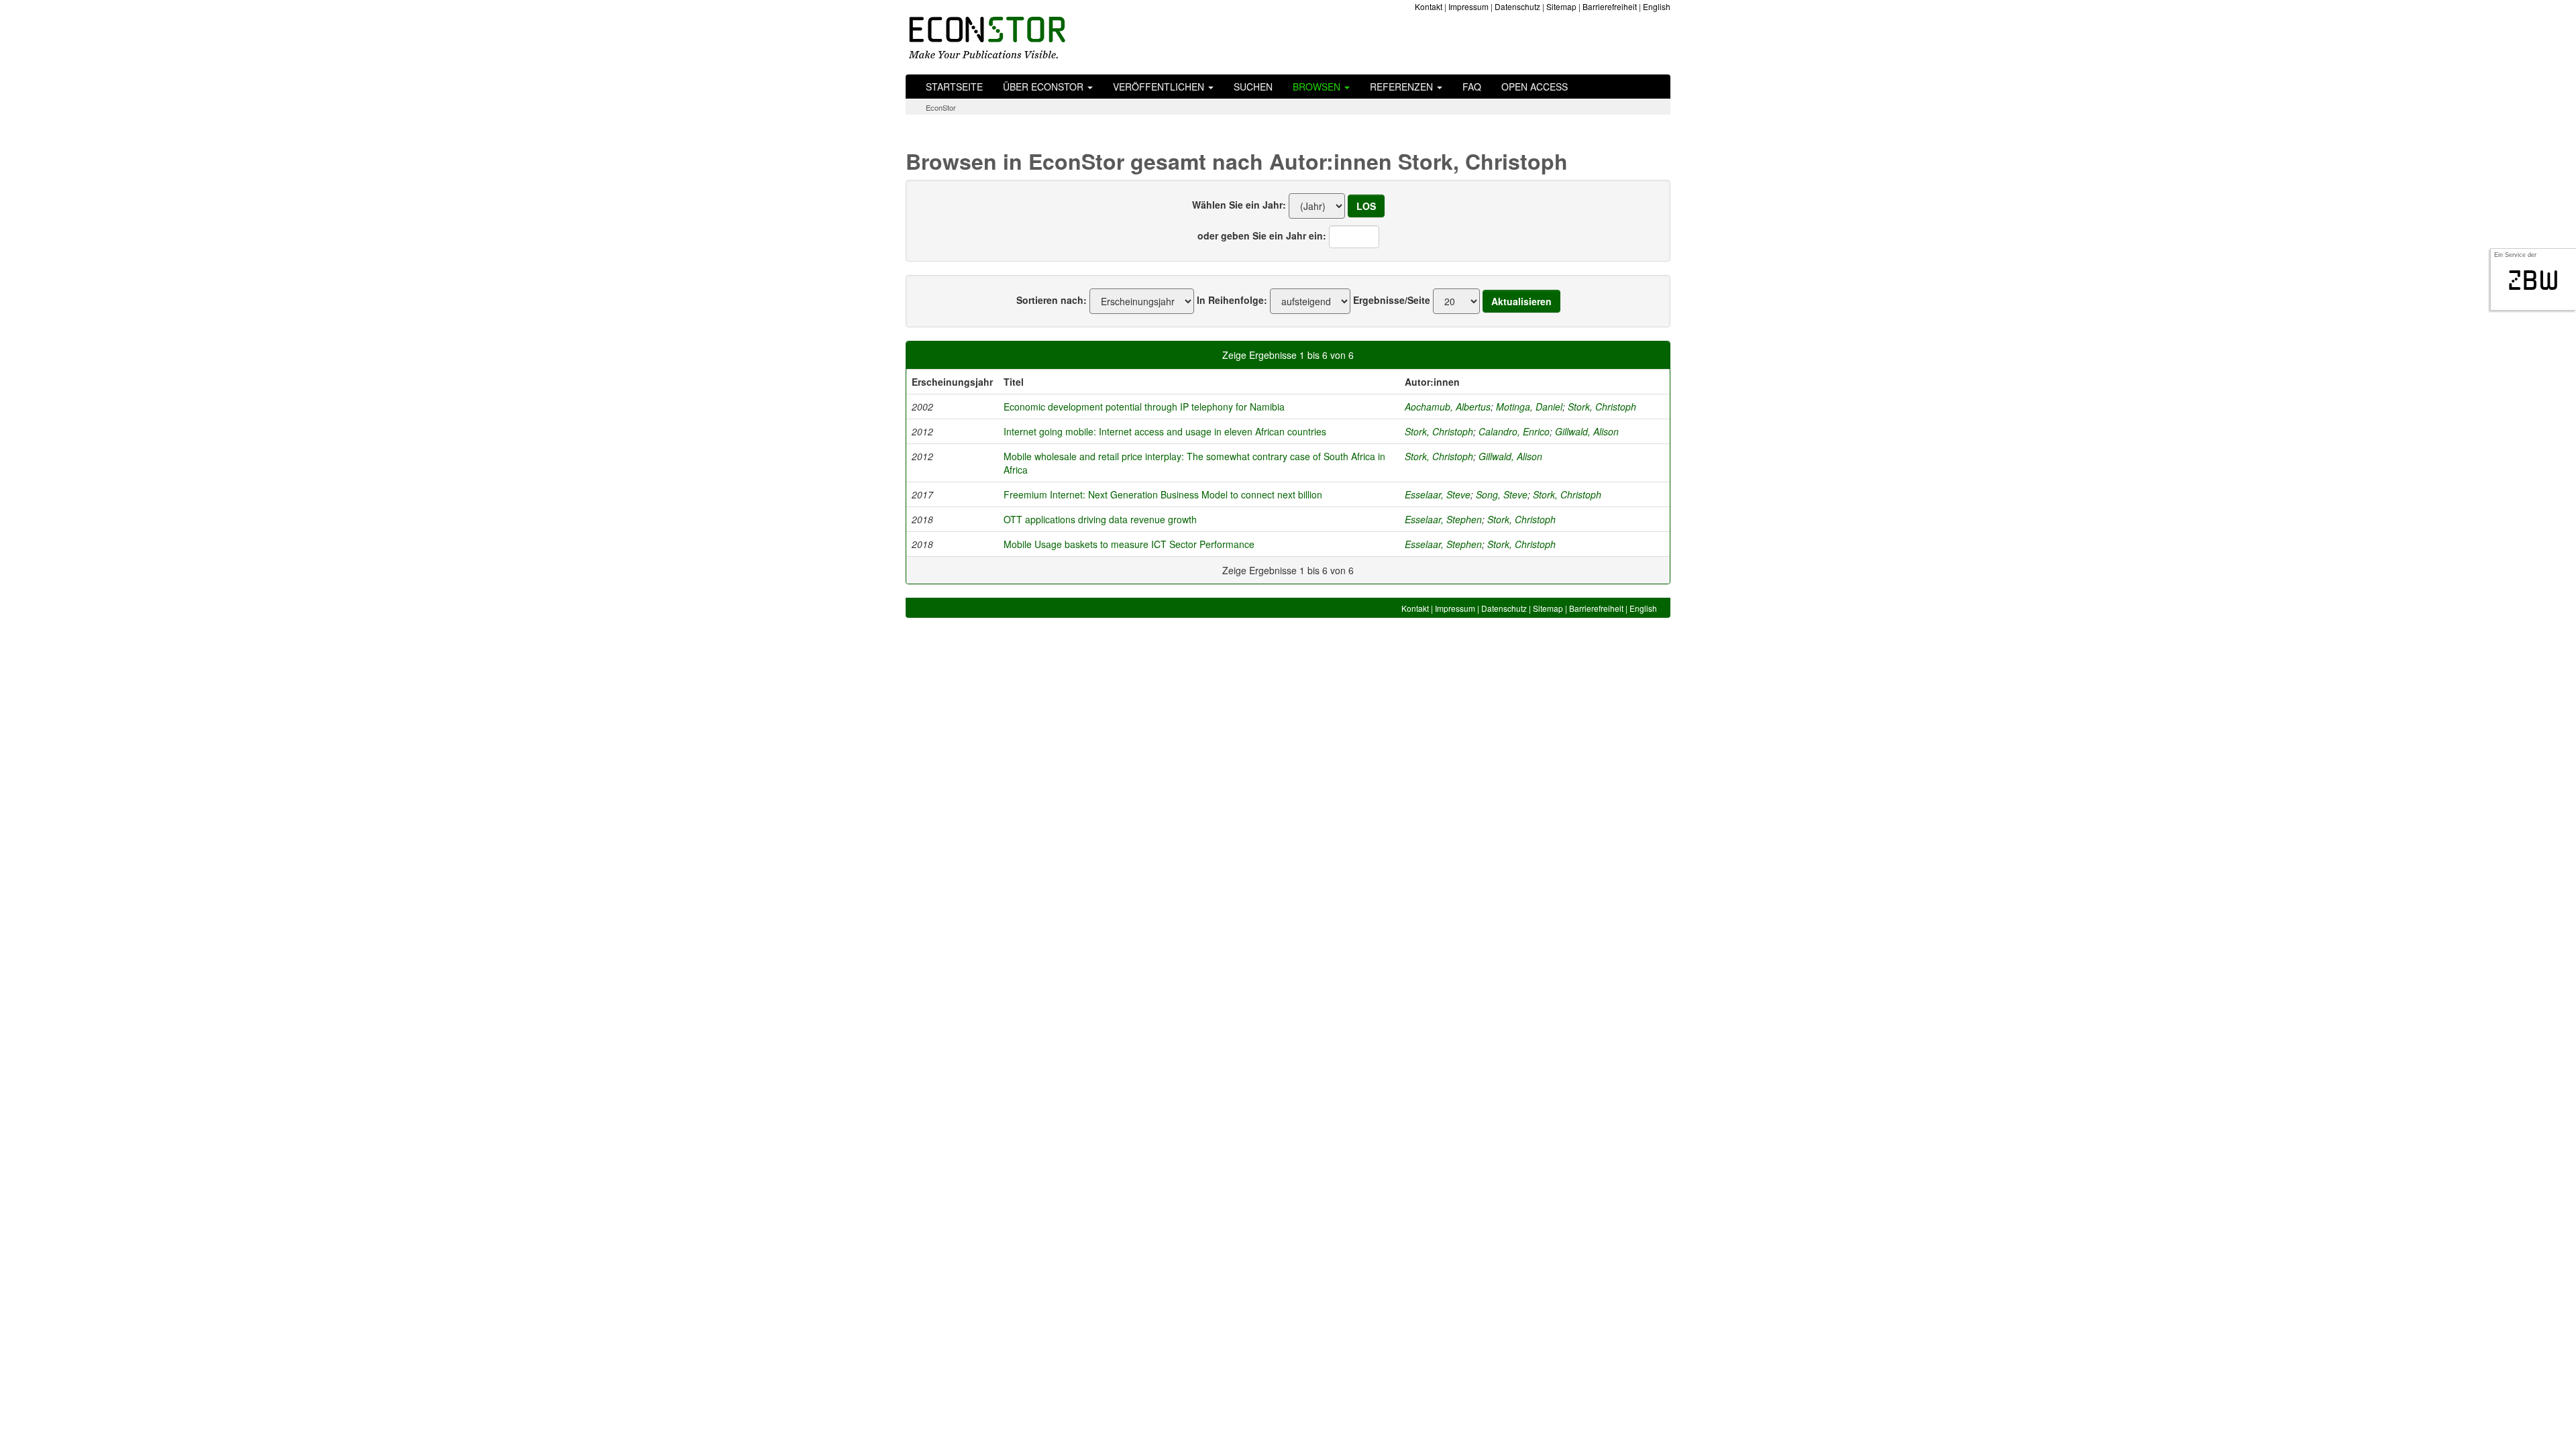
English (1657, 6)
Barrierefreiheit (1610, 6)
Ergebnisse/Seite (1392, 300)
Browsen (1318, 87)
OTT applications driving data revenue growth (1100, 519)
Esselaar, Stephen (1443, 519)
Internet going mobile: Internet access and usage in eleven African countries (1165, 431)
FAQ (1472, 87)
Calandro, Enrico (1514, 431)
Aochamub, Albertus (1448, 407)
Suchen (1253, 87)
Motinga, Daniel (1529, 407)
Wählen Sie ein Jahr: (1239, 205)
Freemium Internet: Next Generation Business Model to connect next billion (1163, 494)
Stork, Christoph (1602, 407)
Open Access (1535, 87)
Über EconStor (1044, 87)
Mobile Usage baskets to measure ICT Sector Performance (1129, 544)
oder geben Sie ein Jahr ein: (1262, 235)
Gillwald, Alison (1587, 431)
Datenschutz (1517, 6)
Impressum (1468, 6)
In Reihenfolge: (1232, 300)
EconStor (941, 107)
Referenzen (1403, 87)
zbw (2533, 280)
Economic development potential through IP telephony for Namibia (1144, 407)
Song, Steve (1502, 494)
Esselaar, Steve (1438, 494)
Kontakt (1429, 6)
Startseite (954, 87)
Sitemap (1561, 6)
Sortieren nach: (1052, 300)
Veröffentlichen (1160, 87)
